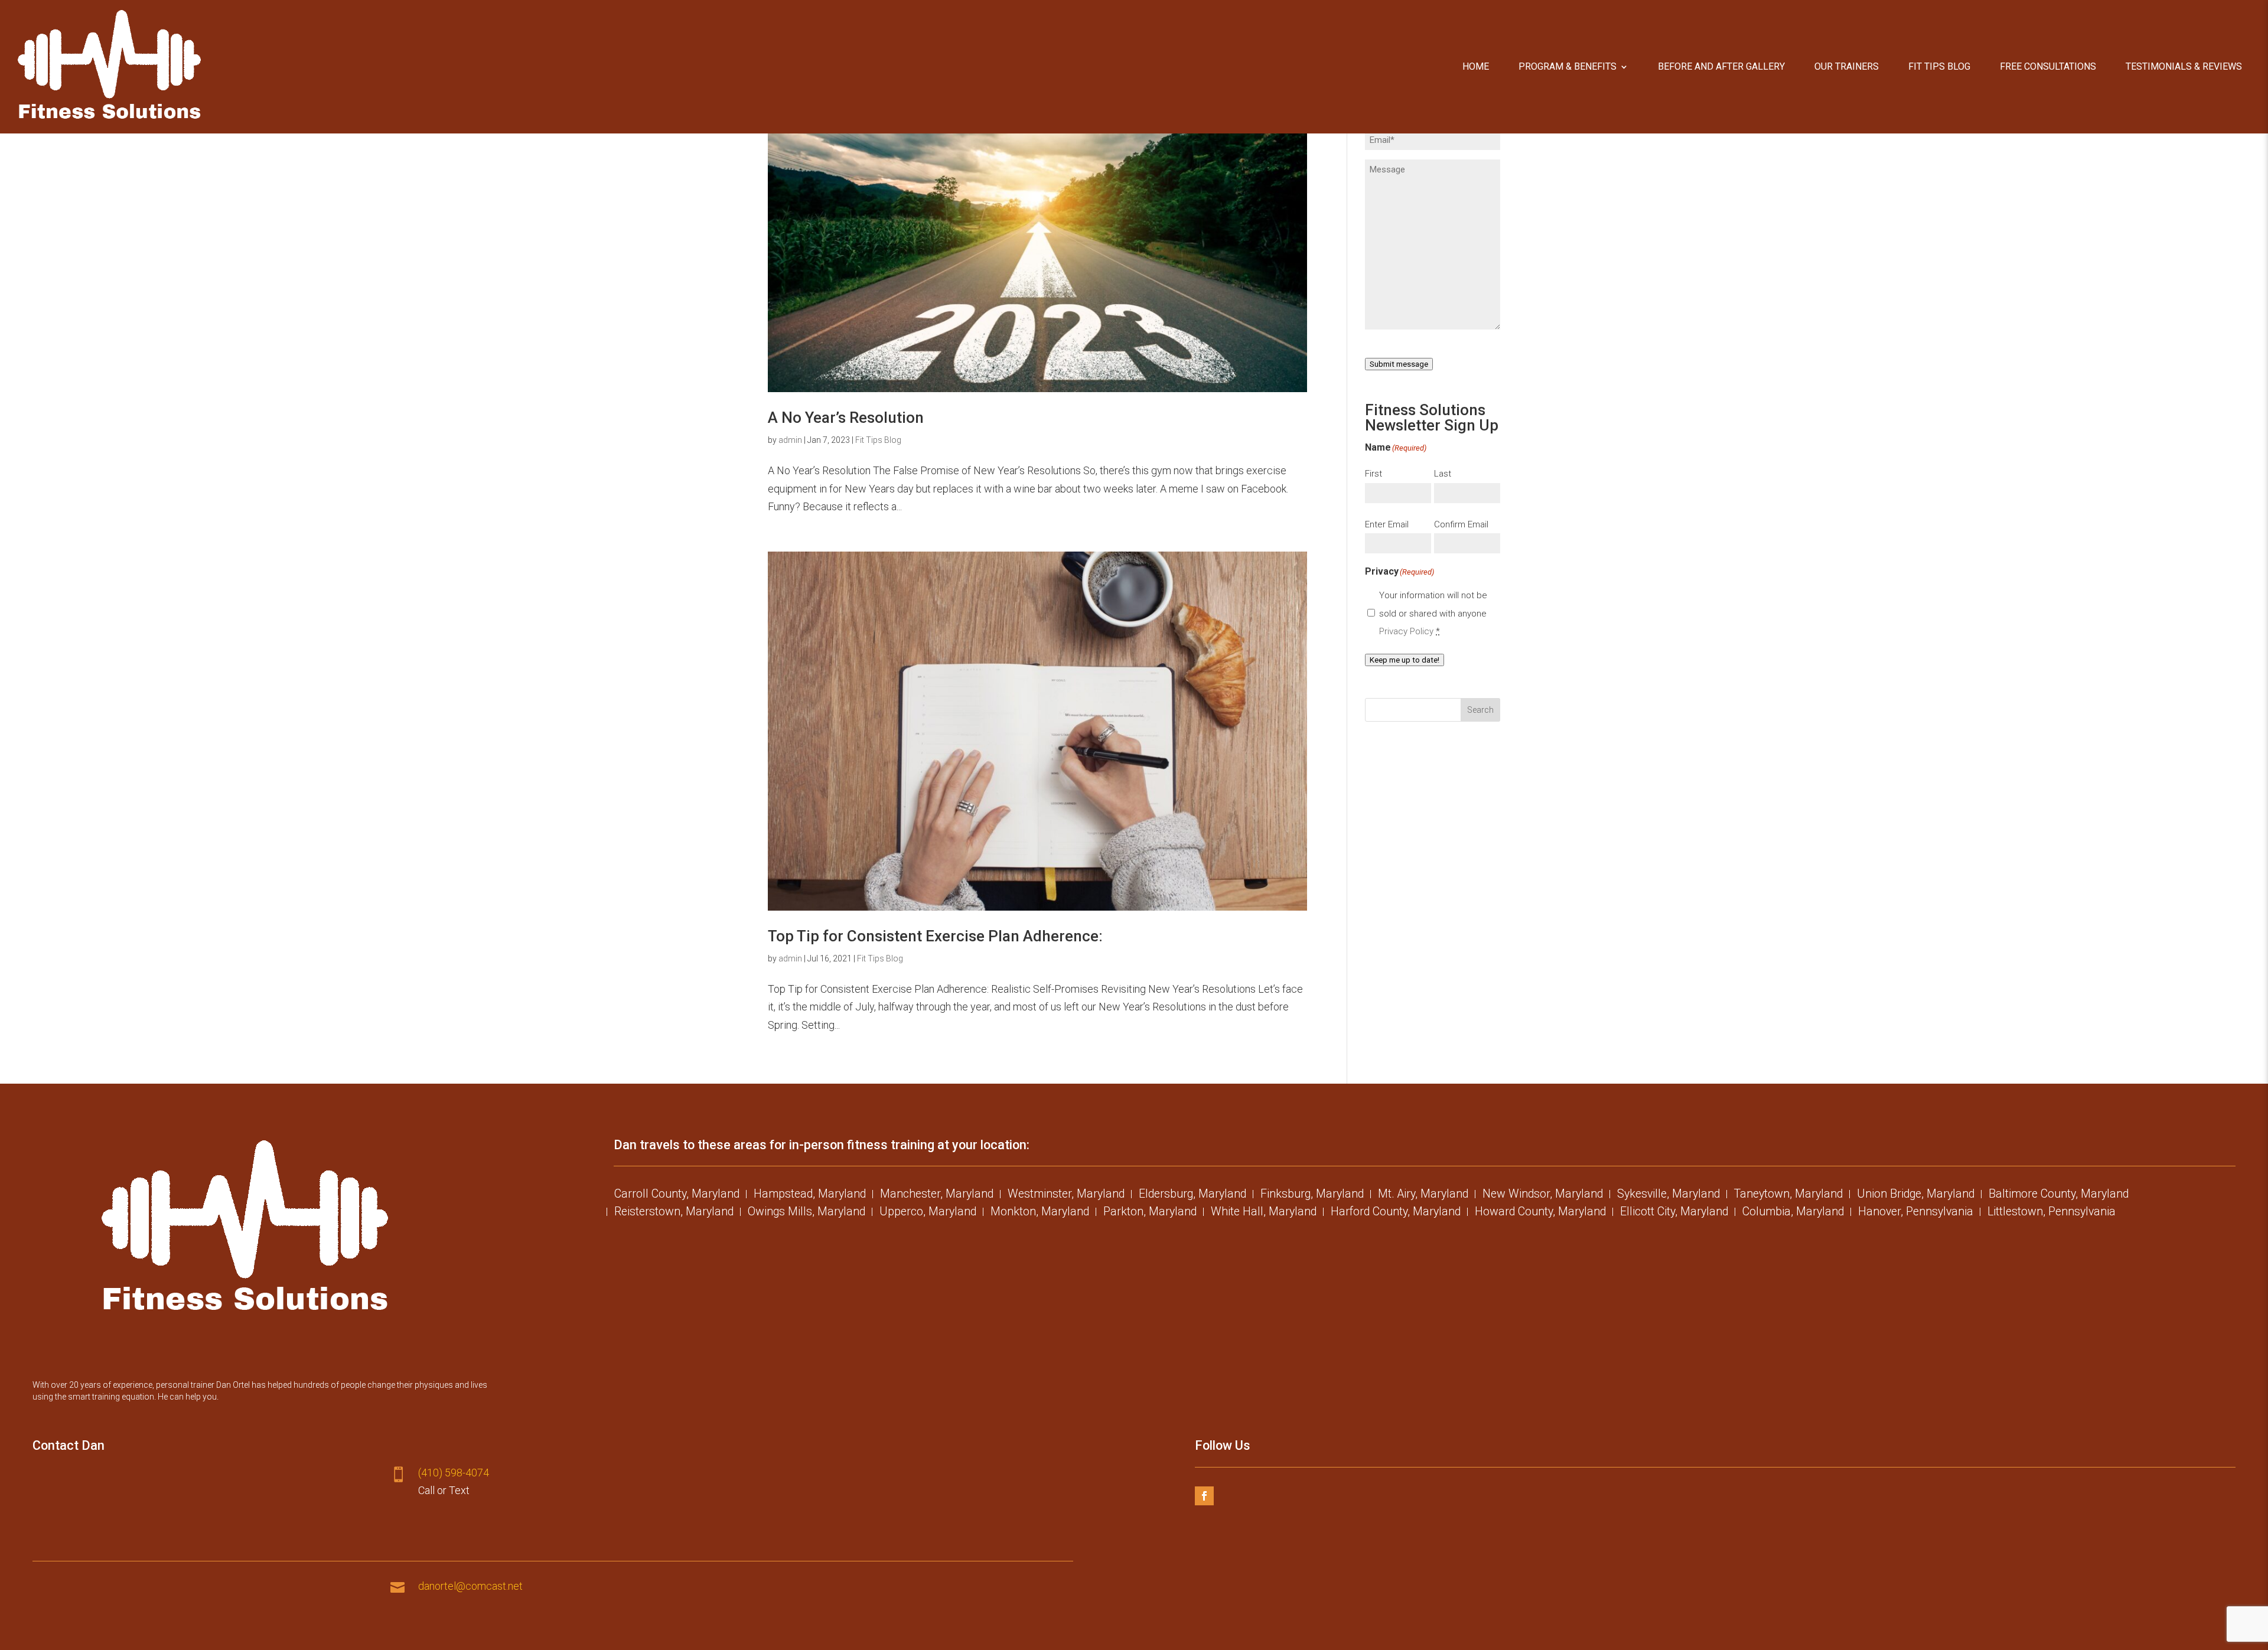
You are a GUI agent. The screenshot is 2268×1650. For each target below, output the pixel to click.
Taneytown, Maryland (1788, 1195)
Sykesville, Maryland (1669, 1195)
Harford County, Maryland (1396, 1213)
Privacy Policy (1406, 631)
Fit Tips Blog (1939, 66)
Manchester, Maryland (937, 1195)
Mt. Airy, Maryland (1423, 1195)
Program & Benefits (1568, 66)
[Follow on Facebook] (1204, 1496)
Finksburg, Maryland (1312, 1195)
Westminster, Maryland (1066, 1195)
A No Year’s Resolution (846, 418)
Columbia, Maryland (1793, 1213)
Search (1480, 710)
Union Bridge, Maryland (1916, 1195)
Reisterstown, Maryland (674, 1213)
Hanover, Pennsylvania (1916, 1213)
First (1373, 474)
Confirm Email (1461, 524)
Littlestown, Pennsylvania (2052, 1213)
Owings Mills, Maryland (806, 1213)
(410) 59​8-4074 (454, 1473)
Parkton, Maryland (1150, 1213)
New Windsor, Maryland (1543, 1195)
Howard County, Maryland (1540, 1213)
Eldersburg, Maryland (1192, 1195)
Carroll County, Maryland (677, 1195)
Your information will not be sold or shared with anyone (1433, 613)
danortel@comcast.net (470, 1586)
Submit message (1399, 364)
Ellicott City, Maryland (1674, 1213)
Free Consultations (2048, 66)
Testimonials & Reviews (2184, 66)
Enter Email (1387, 524)
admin (790, 440)
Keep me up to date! (1405, 660)
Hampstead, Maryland (810, 1195)
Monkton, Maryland (1040, 1213)
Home (1476, 66)
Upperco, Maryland (928, 1213)
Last (1443, 474)
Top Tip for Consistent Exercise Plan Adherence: (935, 936)
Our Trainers (1847, 66)
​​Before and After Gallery (1721, 66)
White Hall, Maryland (1264, 1213)
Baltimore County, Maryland (2059, 1195)
